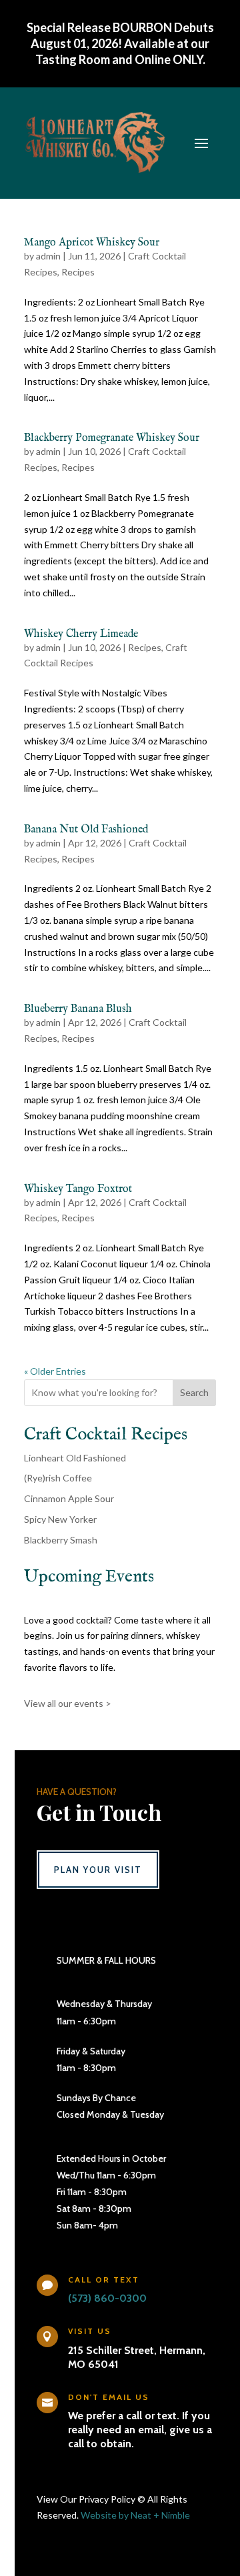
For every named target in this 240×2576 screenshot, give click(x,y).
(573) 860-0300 (107, 2298)
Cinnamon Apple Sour (69, 1498)
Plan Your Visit (98, 1870)
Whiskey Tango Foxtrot (78, 1189)
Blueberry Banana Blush (78, 1009)
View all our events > (68, 1703)
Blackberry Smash (61, 1540)
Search (194, 1392)
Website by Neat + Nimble (135, 2515)
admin (48, 256)
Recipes (78, 272)
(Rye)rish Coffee (58, 1478)
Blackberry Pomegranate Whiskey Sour (112, 438)
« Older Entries (55, 1371)
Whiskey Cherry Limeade (81, 634)
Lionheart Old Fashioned (75, 1458)
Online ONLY (169, 59)
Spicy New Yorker (60, 1519)
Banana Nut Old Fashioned (86, 830)
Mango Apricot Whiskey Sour (92, 243)
